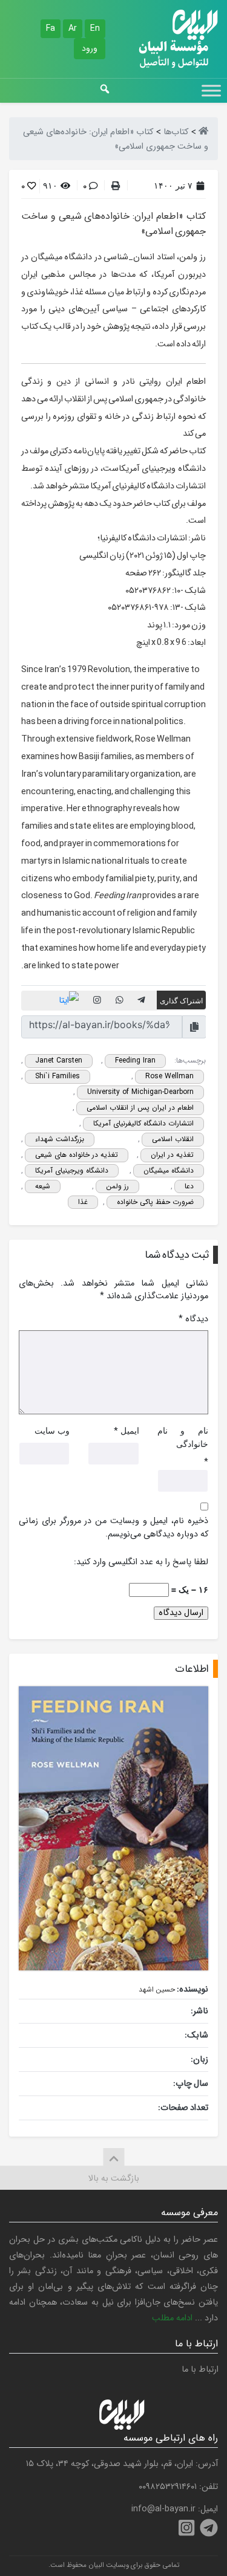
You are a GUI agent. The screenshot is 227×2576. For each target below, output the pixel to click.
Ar (73, 28)
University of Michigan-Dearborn (140, 1092)
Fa (51, 28)
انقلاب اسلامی (173, 1139)
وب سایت (52, 1430)
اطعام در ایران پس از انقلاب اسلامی (140, 1108)
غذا (83, 1202)
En (95, 28)
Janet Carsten (59, 1060)
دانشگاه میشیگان (169, 1170)
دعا (189, 1186)
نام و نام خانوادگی (183, 1437)
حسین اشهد (157, 1989)
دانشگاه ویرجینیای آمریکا (72, 1170)
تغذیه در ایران (172, 1155)
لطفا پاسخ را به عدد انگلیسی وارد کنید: (141, 1562)
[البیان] (203, 132)
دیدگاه (193, 1319)
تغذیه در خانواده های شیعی (77, 1155)
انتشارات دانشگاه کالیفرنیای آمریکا (143, 1123)
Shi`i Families (58, 1076)
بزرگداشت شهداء (60, 1139)
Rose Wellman (169, 1076)
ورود (90, 48)
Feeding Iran (135, 1060)
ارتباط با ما (200, 2370)
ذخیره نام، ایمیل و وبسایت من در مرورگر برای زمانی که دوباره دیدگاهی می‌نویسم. (113, 1528)
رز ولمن (117, 1186)
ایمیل (130, 1430)
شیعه (43, 1186)
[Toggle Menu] (211, 90)
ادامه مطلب (172, 2318)
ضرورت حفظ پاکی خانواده (155, 1202)
